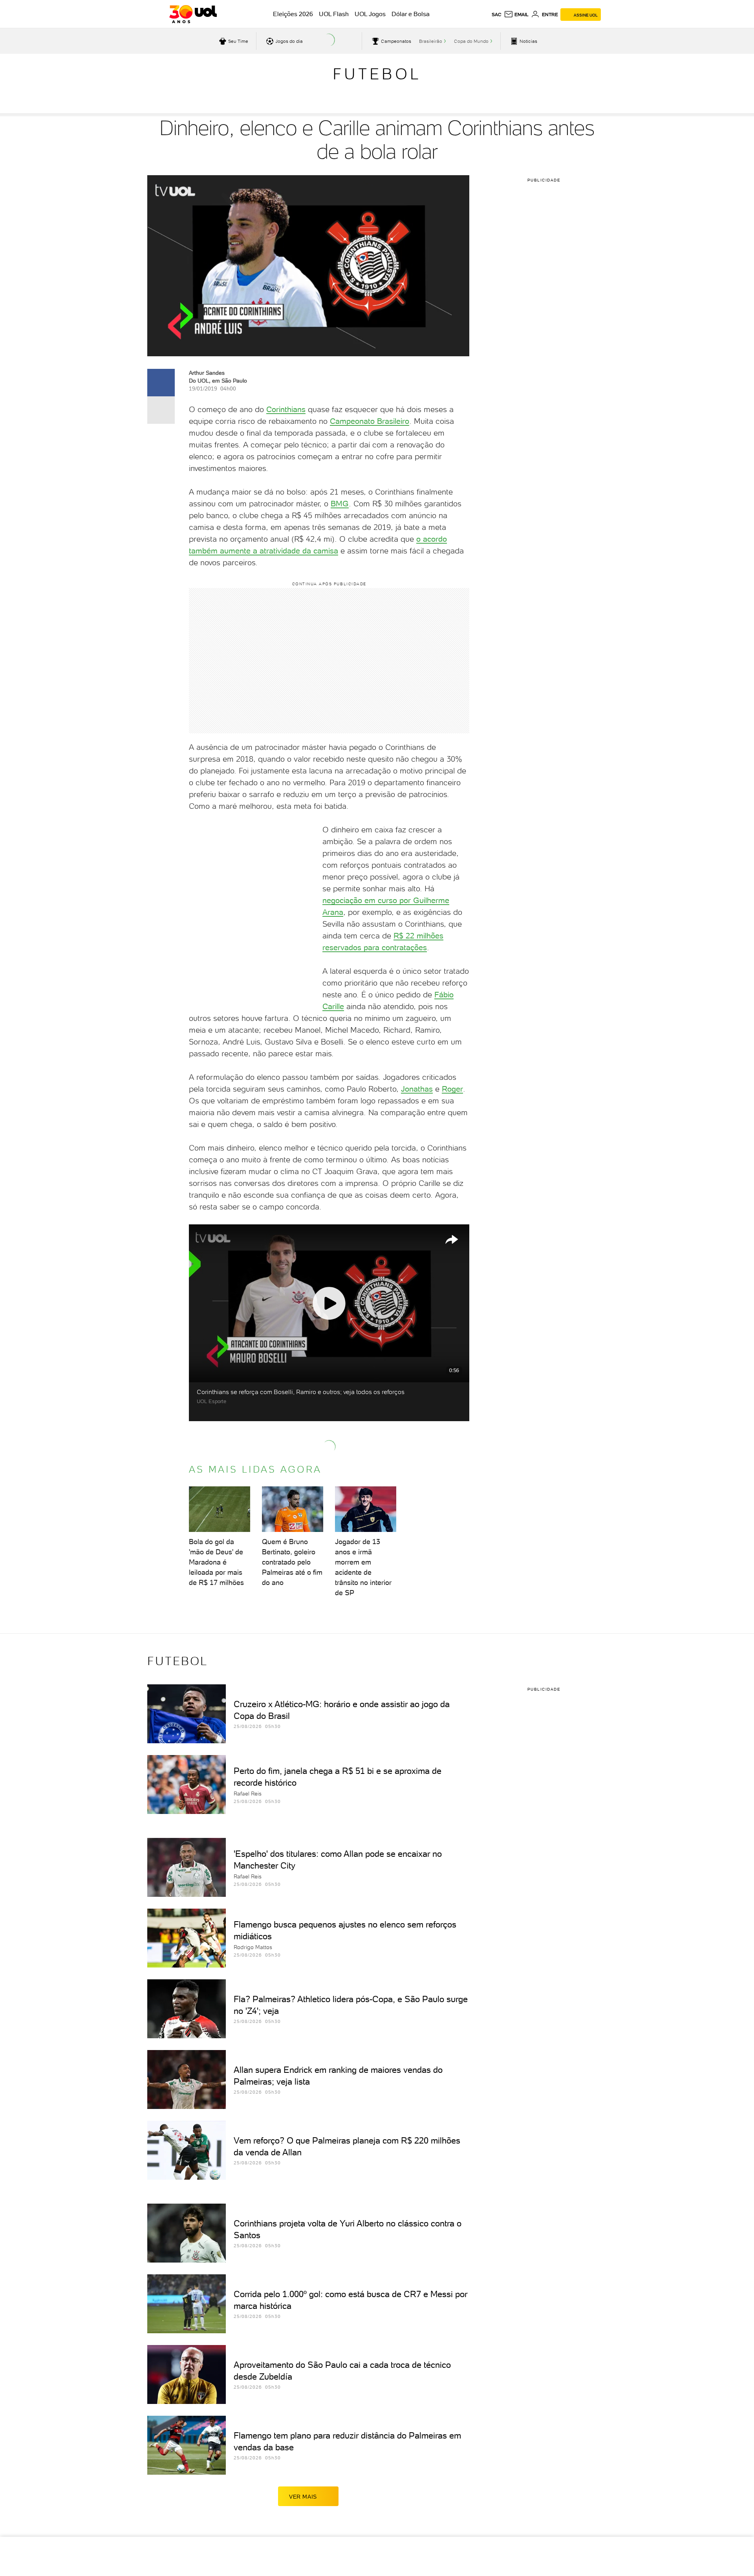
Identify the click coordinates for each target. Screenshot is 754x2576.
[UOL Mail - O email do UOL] (516, 15)
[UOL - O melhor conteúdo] (193, 14)
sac (497, 15)
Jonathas (417, 1089)
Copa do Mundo (471, 41)
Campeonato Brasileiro (370, 421)
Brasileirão (431, 41)
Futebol (377, 74)
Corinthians (286, 409)
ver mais (303, 2497)
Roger (452, 1089)
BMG (340, 504)
